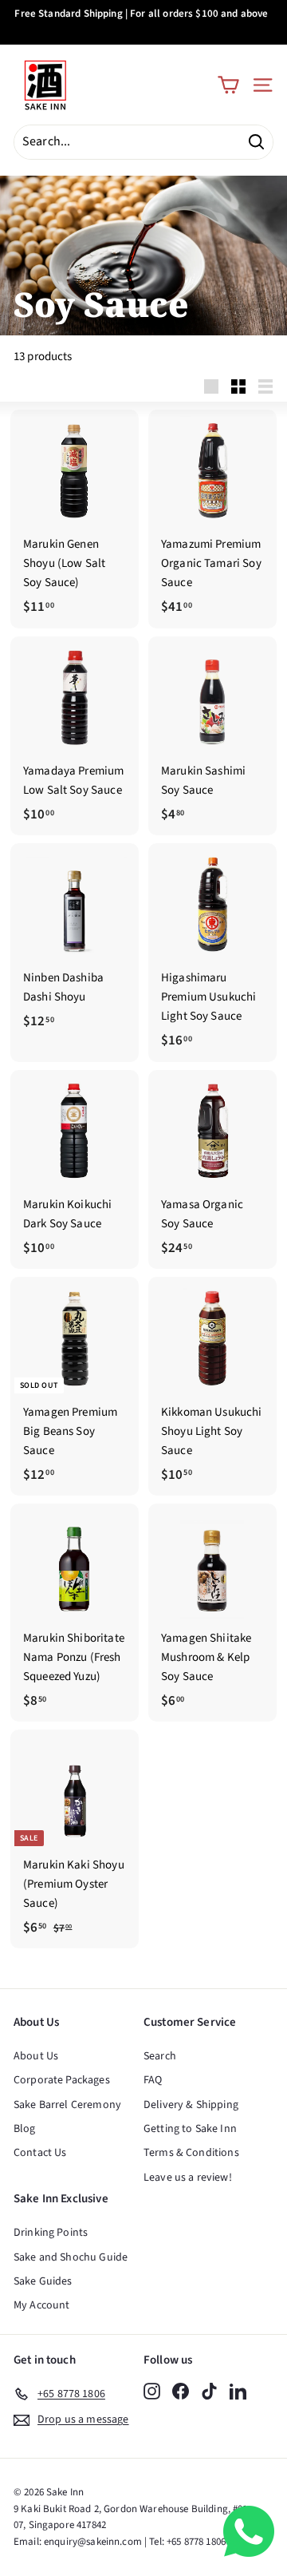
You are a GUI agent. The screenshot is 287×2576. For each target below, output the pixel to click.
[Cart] (228, 85)
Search (160, 2056)
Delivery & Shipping (191, 2105)
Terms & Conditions (191, 2153)
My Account (42, 2305)
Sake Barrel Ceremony (67, 2105)
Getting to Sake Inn (190, 2129)
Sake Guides (43, 2281)
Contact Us (40, 2153)
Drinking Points (51, 2233)
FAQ (153, 2080)
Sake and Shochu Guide (71, 2257)
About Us (36, 2056)
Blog (25, 2129)
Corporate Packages (62, 2080)
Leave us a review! (188, 2178)
